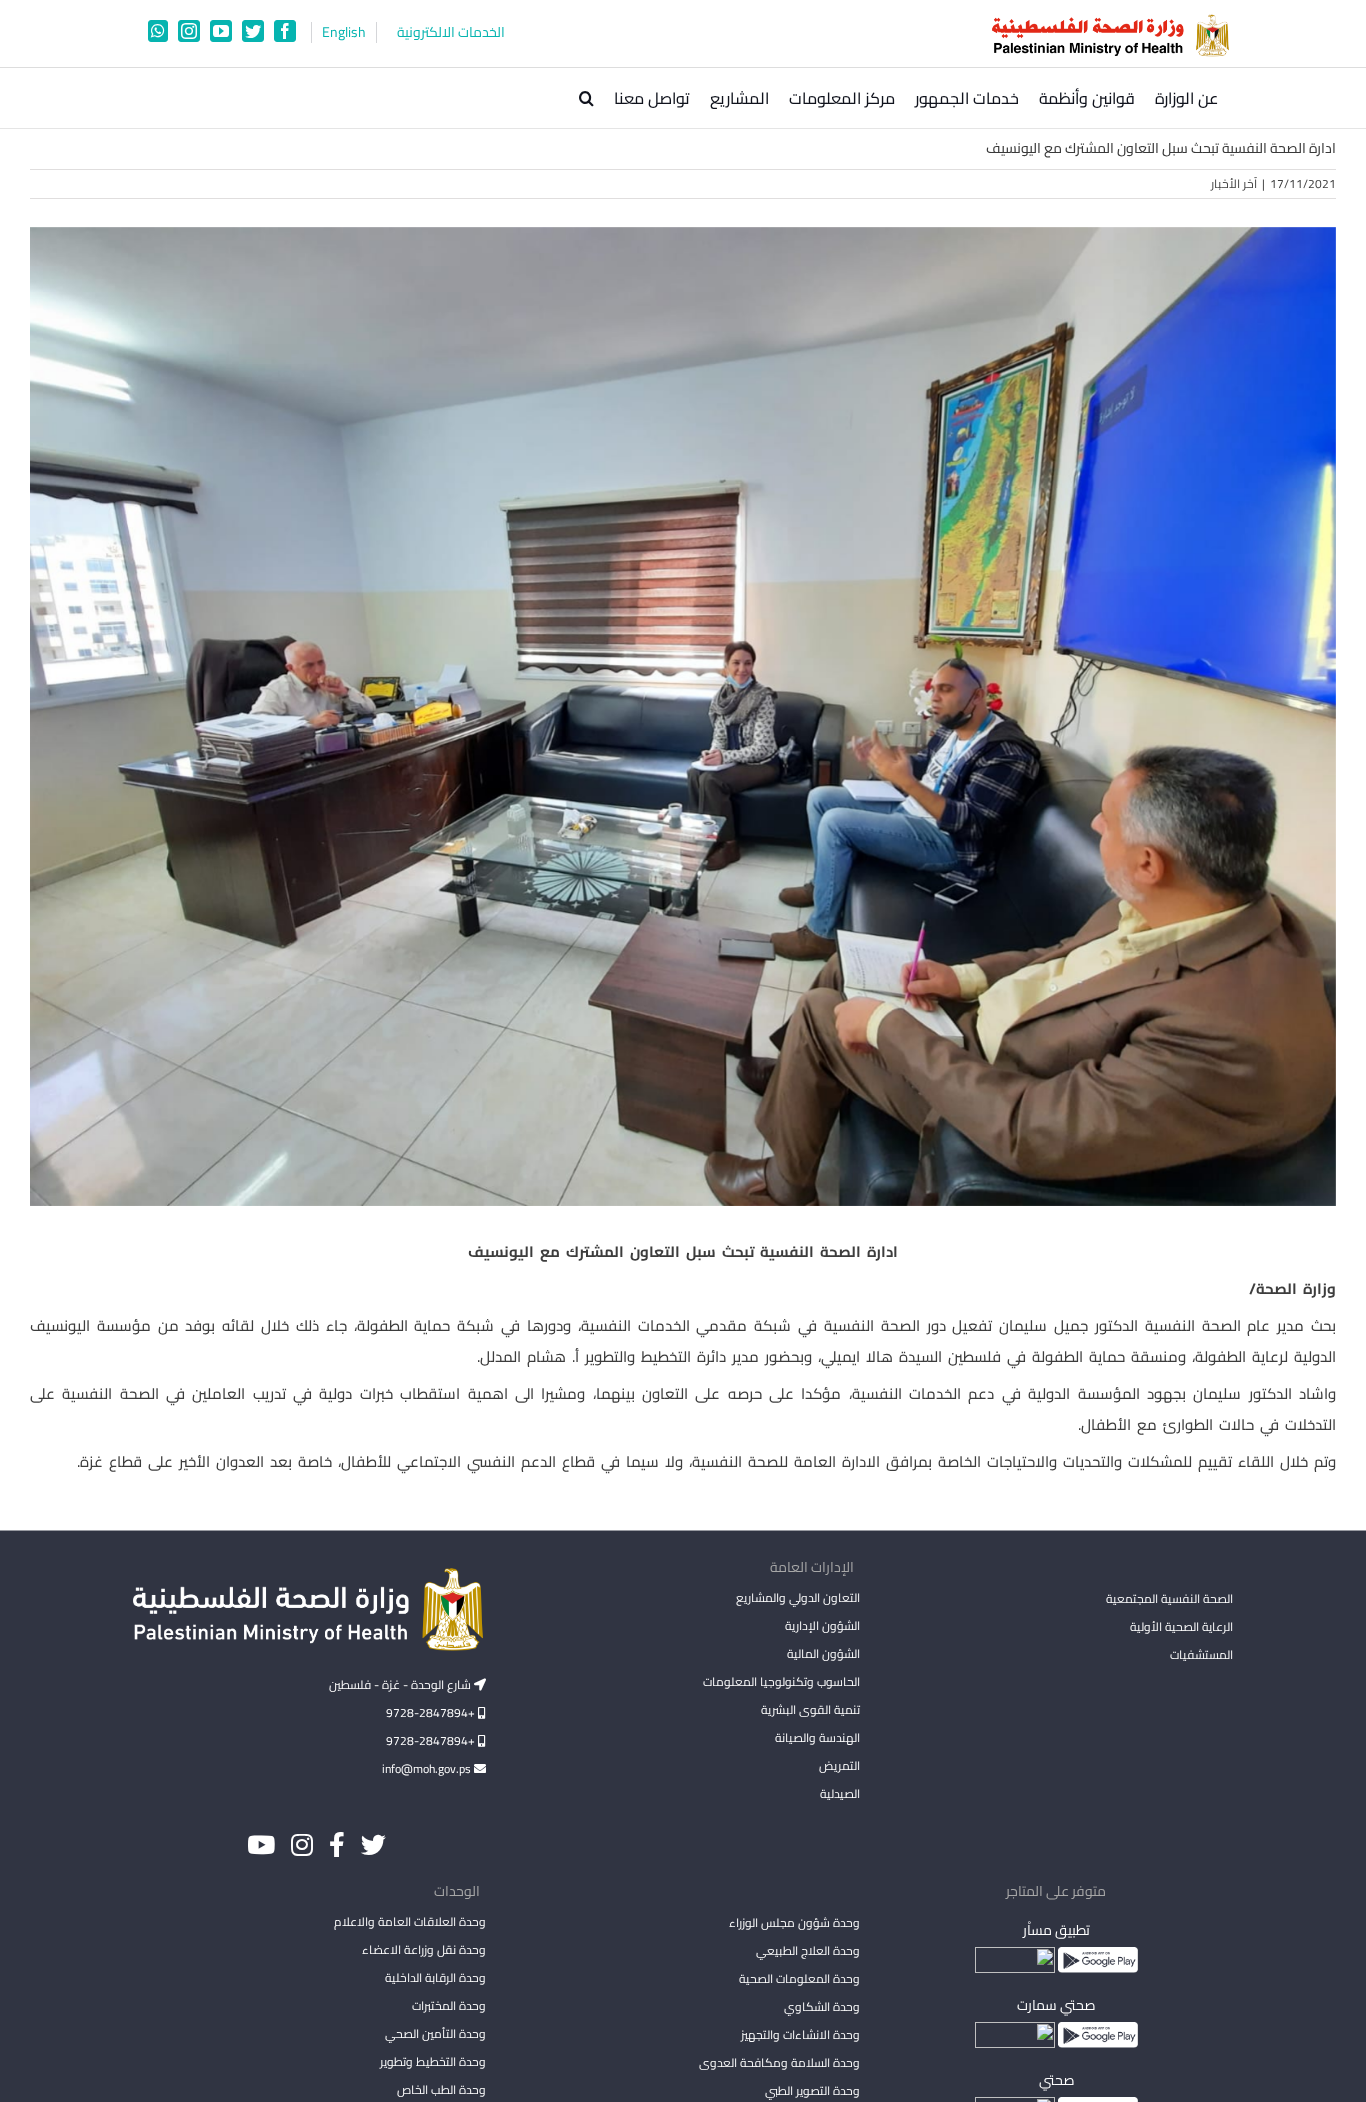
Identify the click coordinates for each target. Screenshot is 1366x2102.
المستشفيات (1201, 1654)
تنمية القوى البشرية (810, 1709)
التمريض (839, 1765)
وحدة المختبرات (449, 2005)
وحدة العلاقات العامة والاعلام (410, 1921)
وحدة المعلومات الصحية (799, 1978)
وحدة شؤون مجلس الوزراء (794, 1924)
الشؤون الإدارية (822, 1625)
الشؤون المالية (823, 1653)
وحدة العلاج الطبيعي (807, 1950)
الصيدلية (839, 1793)
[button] (586, 98)
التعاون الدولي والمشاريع (797, 1597)
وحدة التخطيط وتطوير (433, 2061)
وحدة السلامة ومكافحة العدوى (779, 2062)
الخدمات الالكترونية (451, 32)
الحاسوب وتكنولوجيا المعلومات (781, 1681)
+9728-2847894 (432, 1712)
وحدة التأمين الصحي (435, 2033)
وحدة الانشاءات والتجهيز (800, 2034)
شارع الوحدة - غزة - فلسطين (401, 1684)
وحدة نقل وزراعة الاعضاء (424, 1949)
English (344, 32)
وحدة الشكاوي (821, 2006)
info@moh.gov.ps (428, 1768)
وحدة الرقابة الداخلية (435, 1977)
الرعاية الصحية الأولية (1181, 1626)
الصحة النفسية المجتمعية (1169, 1600)
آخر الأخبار (1234, 183)
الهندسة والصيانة (817, 1737)
